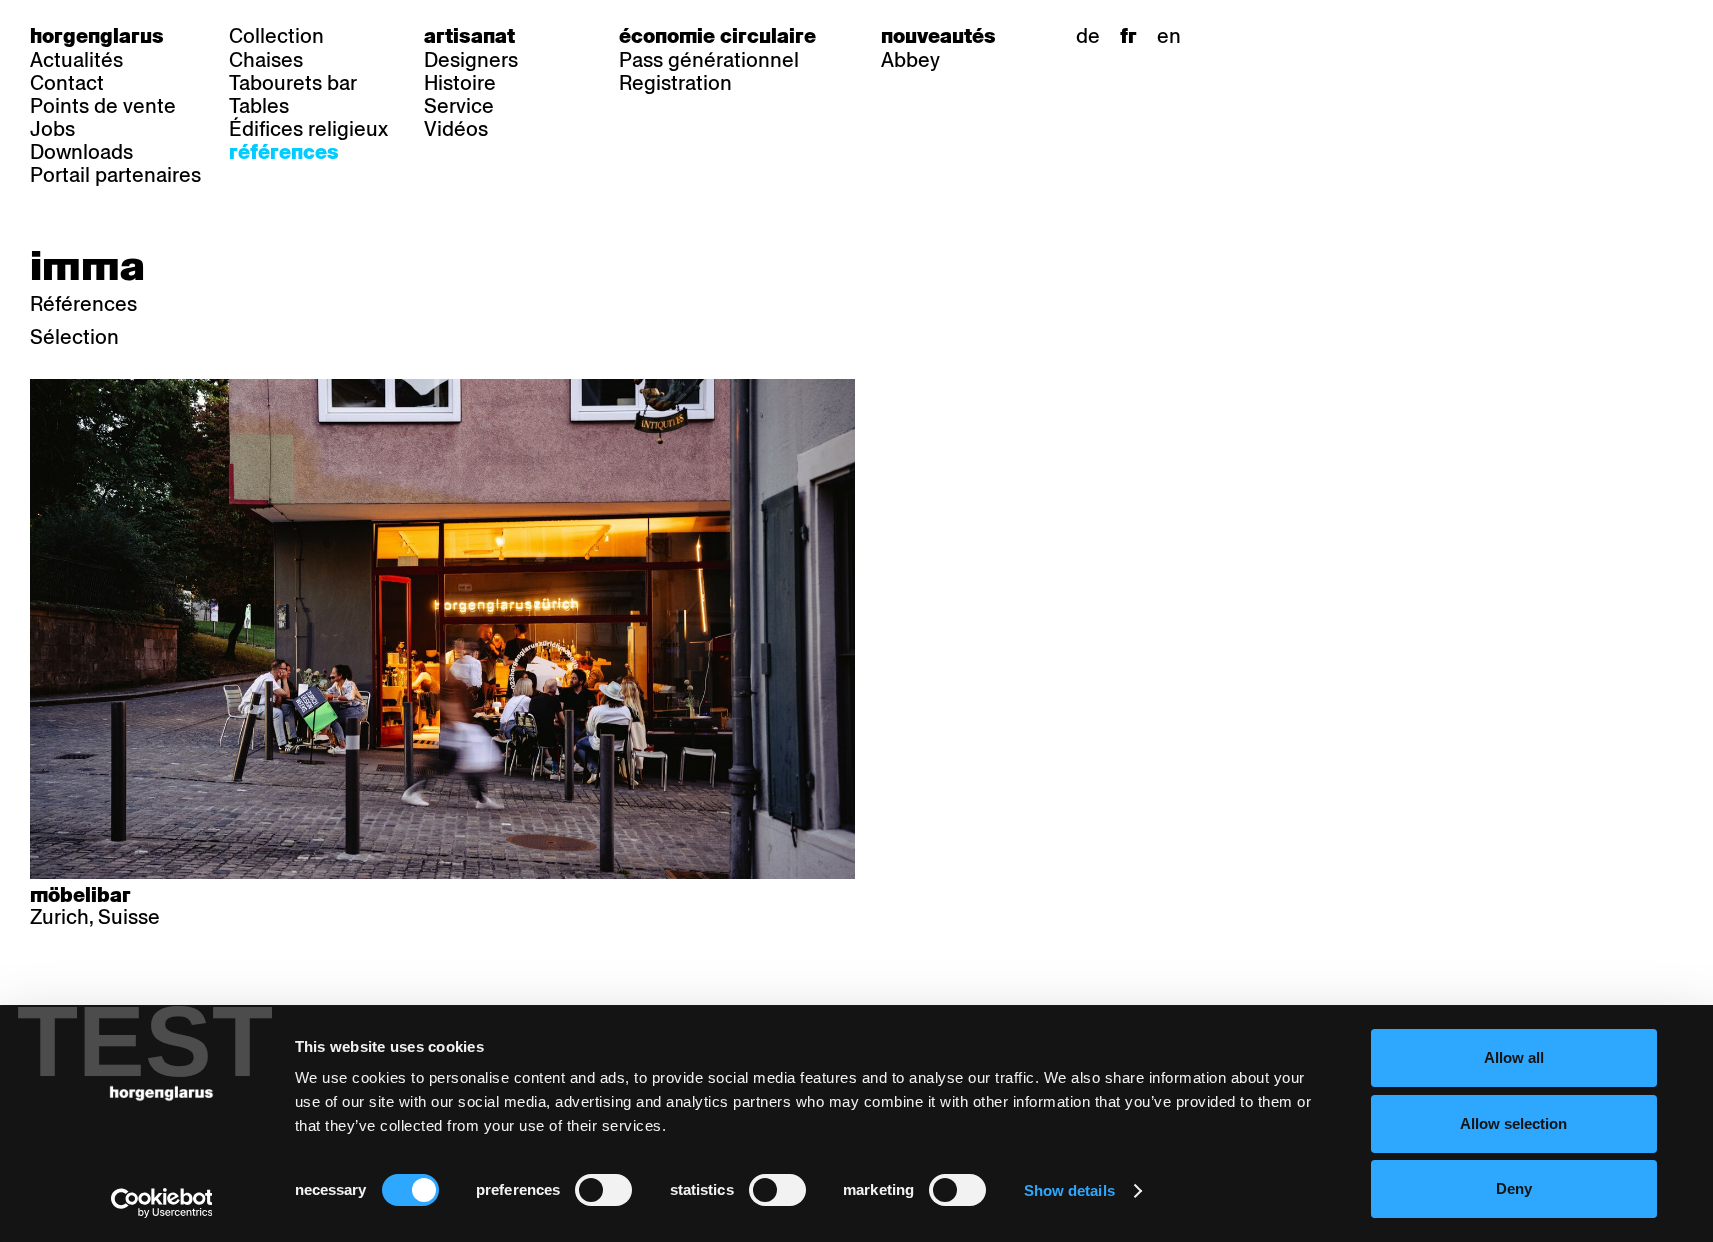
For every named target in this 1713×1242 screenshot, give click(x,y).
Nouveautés (938, 36)
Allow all (1514, 1057)
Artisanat (469, 36)
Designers (471, 60)
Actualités (76, 60)
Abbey (910, 60)
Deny (1514, 1188)
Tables (259, 106)
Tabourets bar (293, 83)
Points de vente (103, 106)
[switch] (603, 1190)
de (1088, 36)
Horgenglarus (97, 36)
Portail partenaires (115, 175)
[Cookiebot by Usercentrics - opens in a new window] (161, 1203)
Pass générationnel (709, 60)
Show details (1069, 1190)
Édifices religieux (308, 129)
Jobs (52, 129)
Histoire (460, 83)
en (1169, 36)
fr (1128, 36)
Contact (67, 83)
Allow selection (1513, 1123)
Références (284, 152)
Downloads (81, 152)
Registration (675, 83)
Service (459, 106)
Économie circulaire (717, 36)
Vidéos (456, 129)
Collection (276, 36)
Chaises (266, 60)
